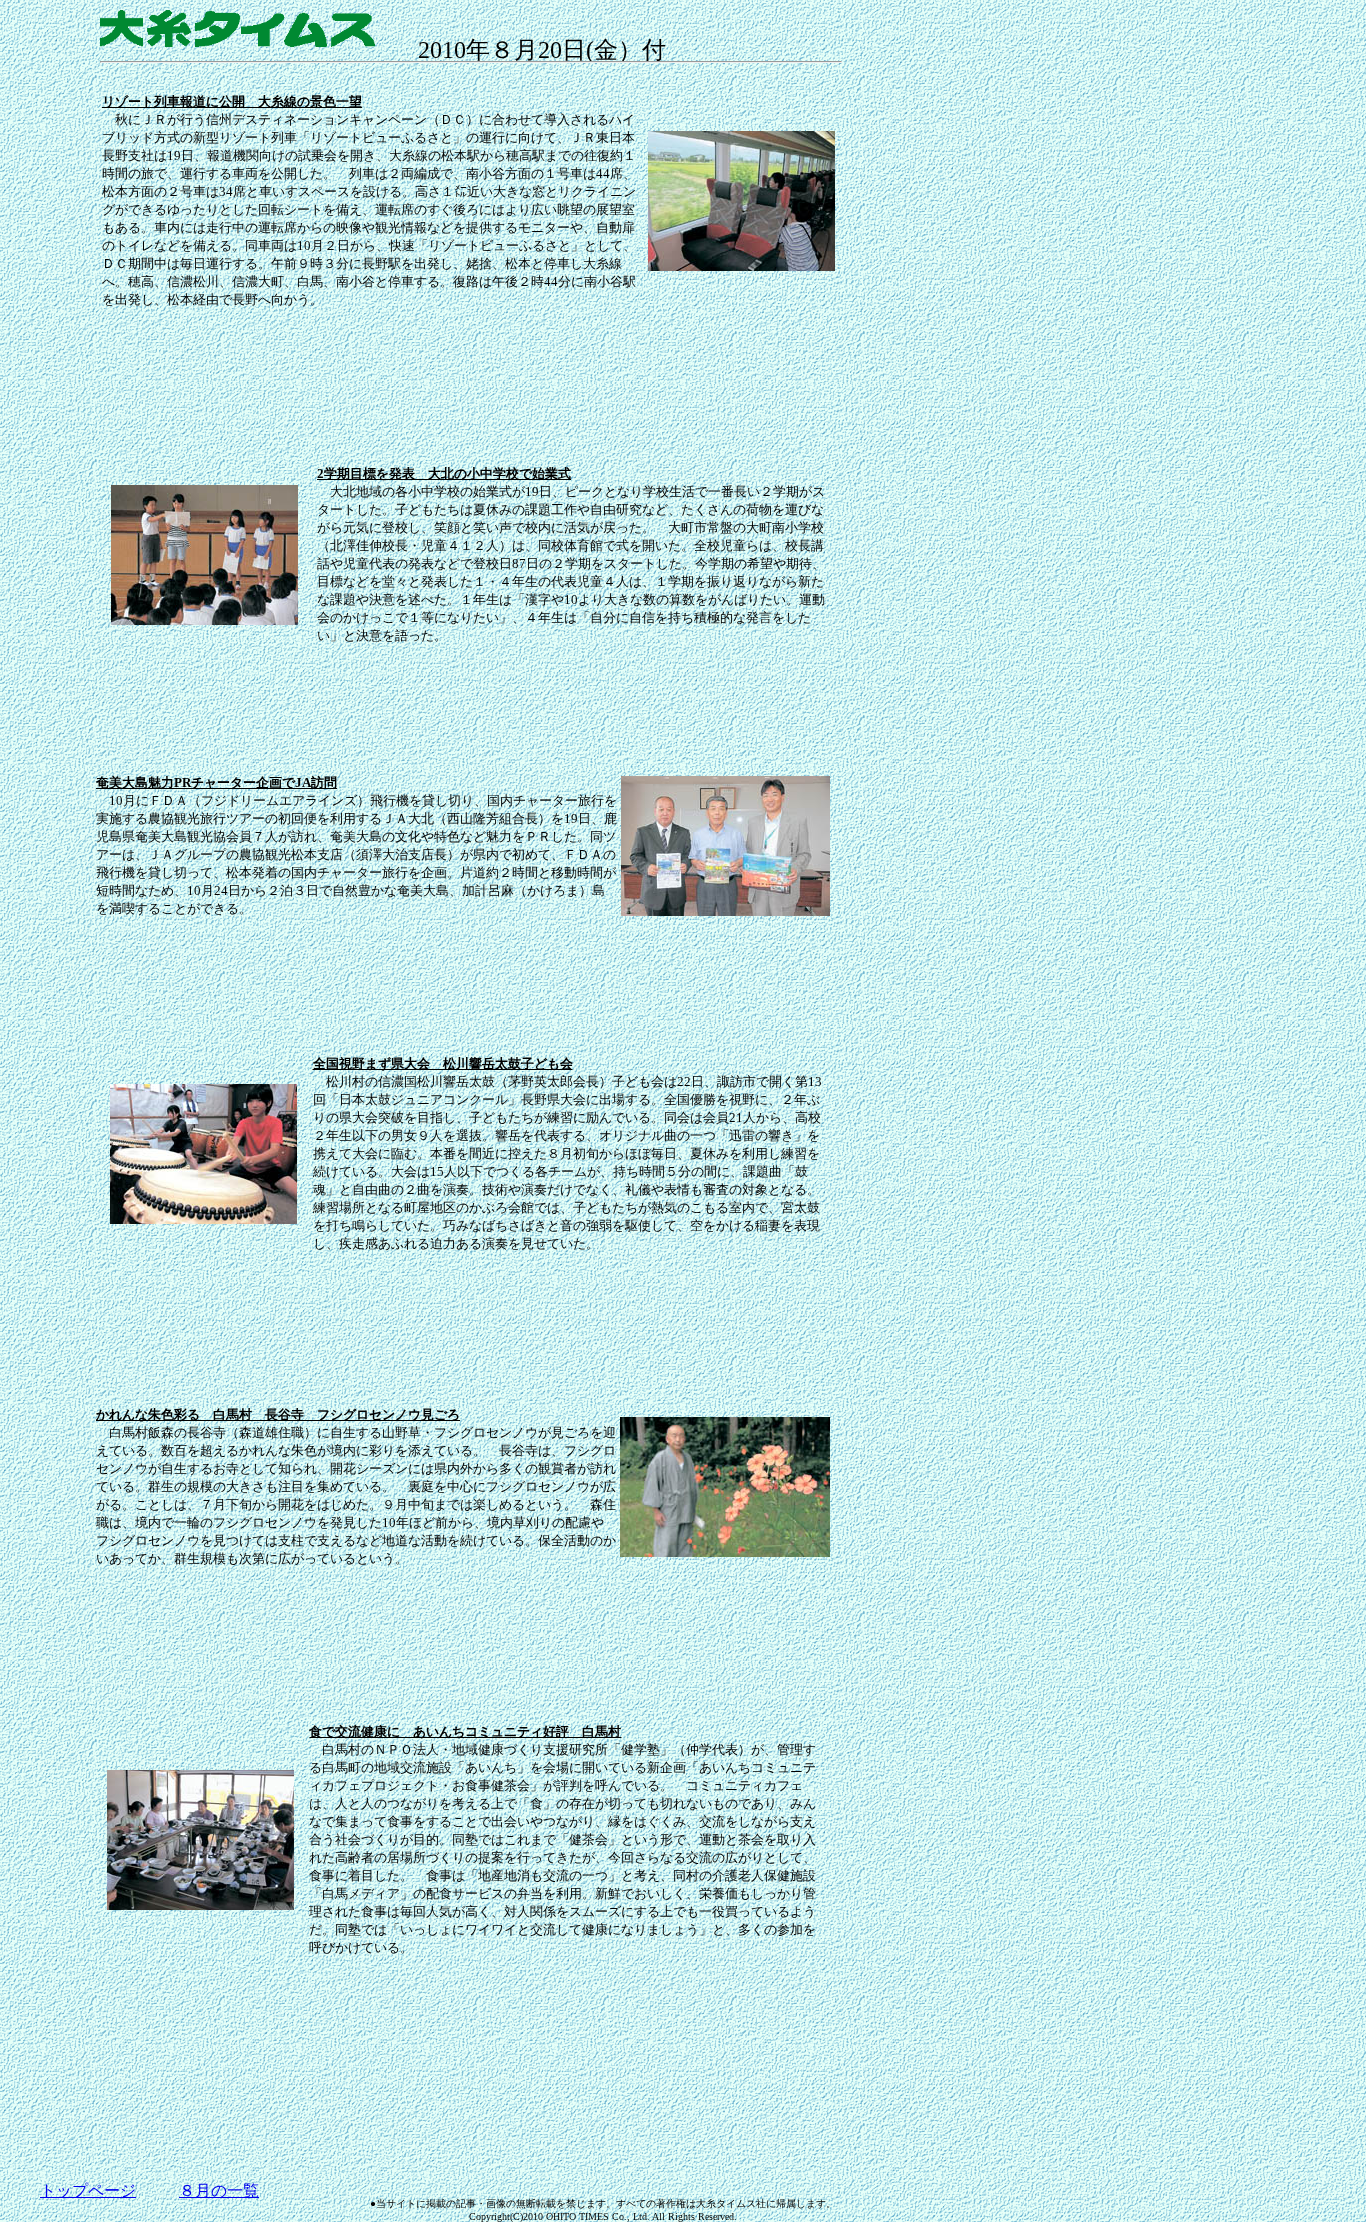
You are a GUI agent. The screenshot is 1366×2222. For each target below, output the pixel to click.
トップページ (88, 2190)
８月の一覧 (219, 2190)
